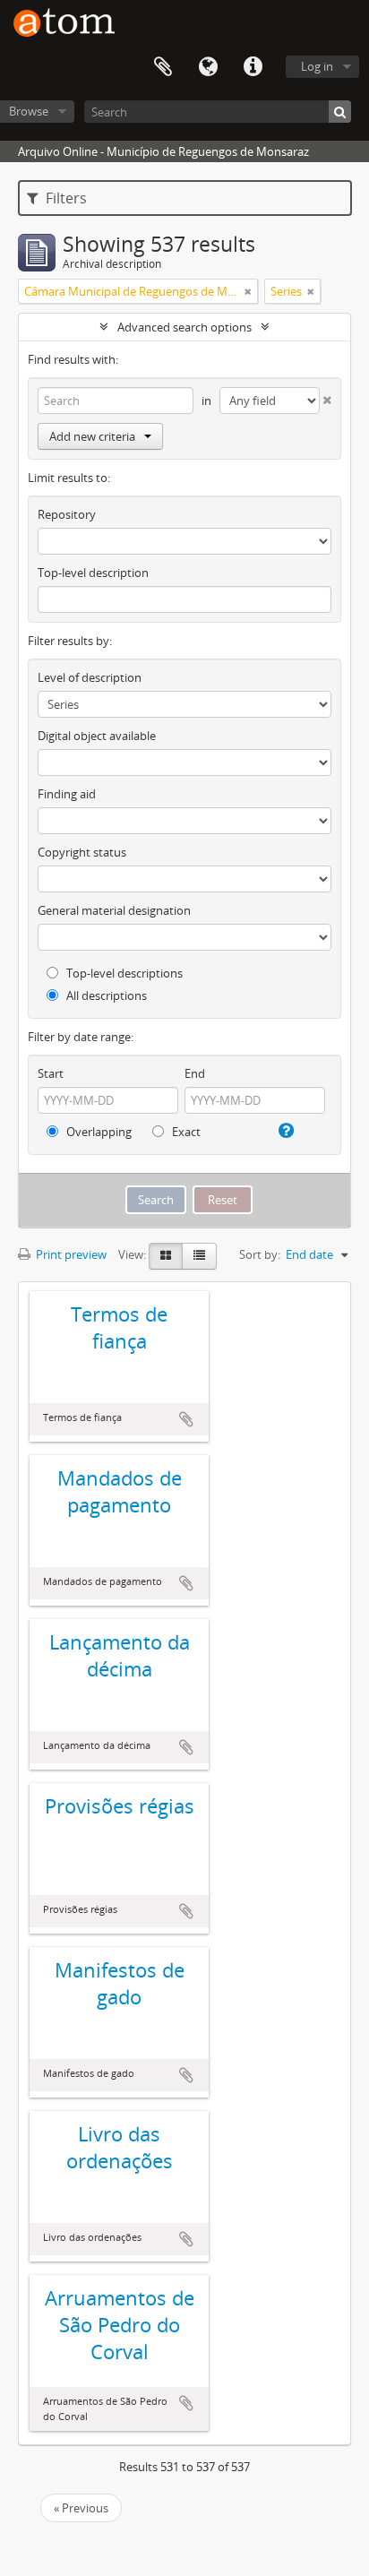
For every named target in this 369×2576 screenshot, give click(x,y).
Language (208, 67)
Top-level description (93, 573)
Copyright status (82, 852)
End (195, 1073)
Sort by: (260, 1254)
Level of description (90, 677)
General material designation (114, 910)
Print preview (70, 1254)
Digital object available (97, 736)
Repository (67, 514)
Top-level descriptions (123, 973)
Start (51, 1073)
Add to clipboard (186, 1419)
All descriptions (105, 995)
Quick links (253, 67)
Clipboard (163, 67)
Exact (185, 1132)
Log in (317, 66)
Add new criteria (92, 436)
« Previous (81, 2508)
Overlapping (98, 1132)
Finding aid (67, 794)
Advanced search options (184, 327)
